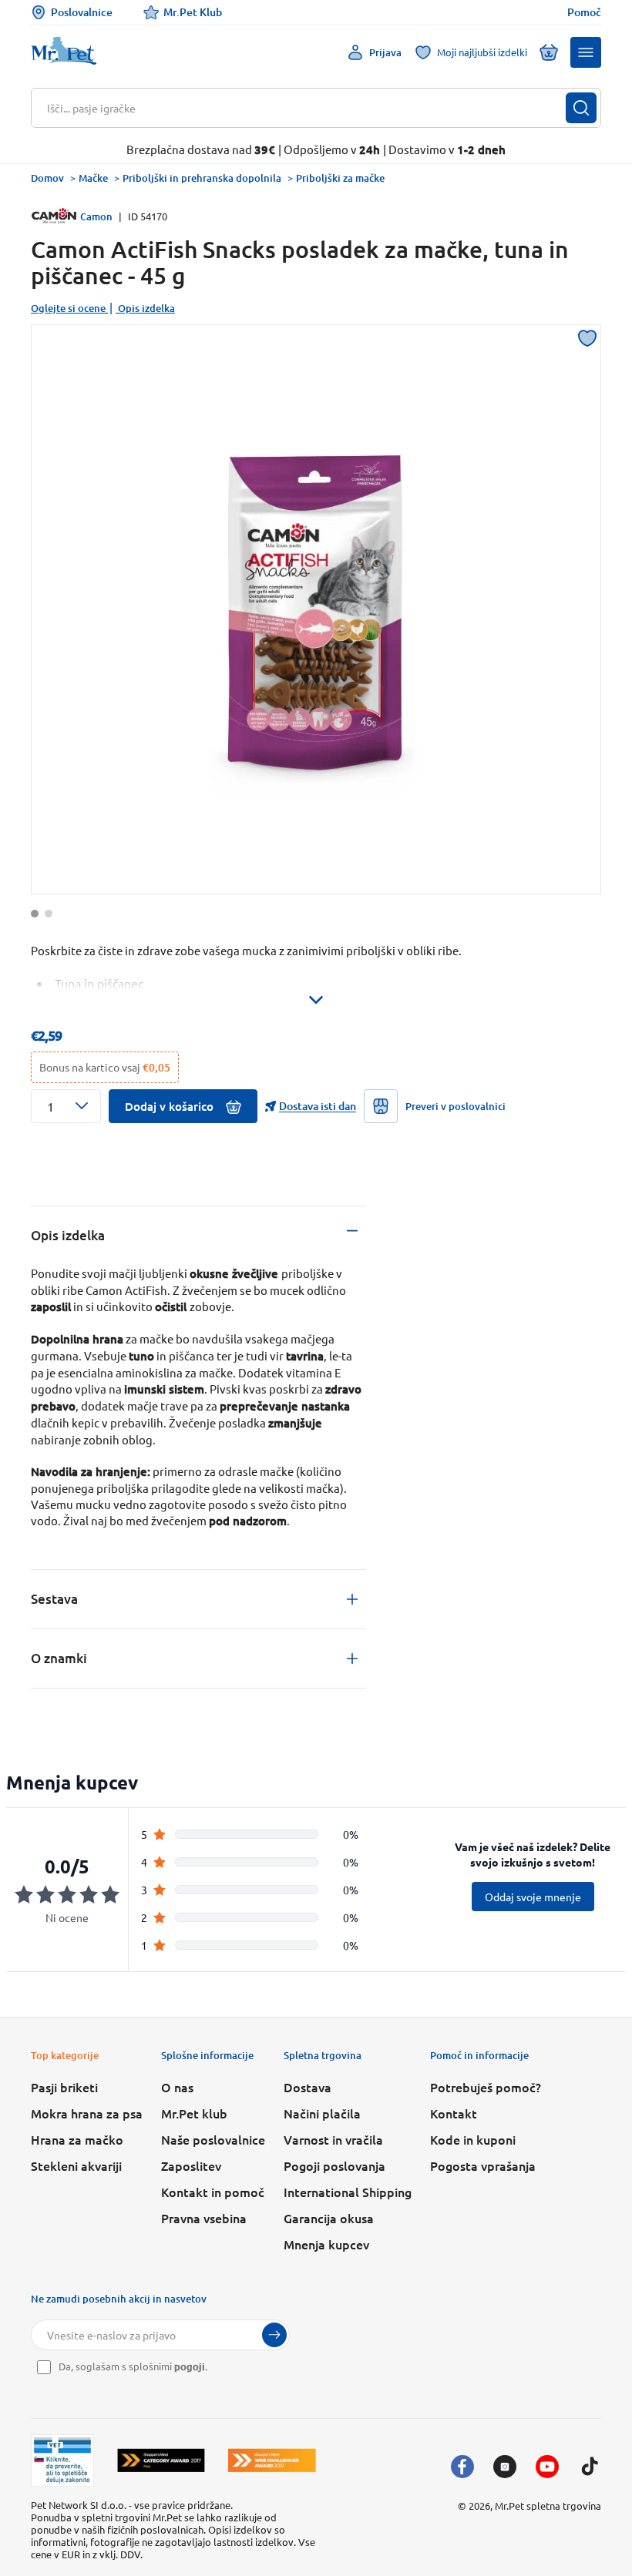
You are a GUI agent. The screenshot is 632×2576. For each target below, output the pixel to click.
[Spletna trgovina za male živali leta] (161, 2460)
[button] (586, 52)
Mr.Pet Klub (193, 12)
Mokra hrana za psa (87, 2113)
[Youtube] (547, 2467)
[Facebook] (462, 2467)
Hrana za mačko (77, 2139)
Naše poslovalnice (213, 2139)
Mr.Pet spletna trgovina (548, 2506)
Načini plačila (322, 2113)
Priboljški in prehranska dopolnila (202, 178)
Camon (96, 216)
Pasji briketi (64, 2087)
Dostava (308, 2087)
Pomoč (584, 12)
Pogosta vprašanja (483, 2165)
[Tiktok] (590, 2467)
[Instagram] (505, 2467)
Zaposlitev (191, 2165)
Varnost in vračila (333, 2139)
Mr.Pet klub (194, 2113)
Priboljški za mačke (340, 178)
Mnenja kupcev (326, 2244)
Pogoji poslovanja (334, 2165)
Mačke (93, 178)
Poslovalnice (82, 12)
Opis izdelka (146, 308)
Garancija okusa (329, 2218)
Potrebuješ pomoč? (486, 2087)
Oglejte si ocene (68, 308)
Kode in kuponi (473, 2139)
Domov (47, 178)
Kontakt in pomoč (213, 2192)
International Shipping (348, 2192)
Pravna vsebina (204, 2218)
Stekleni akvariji (76, 2165)
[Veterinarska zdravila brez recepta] (62, 2460)
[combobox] (306, 108)
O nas (177, 2087)
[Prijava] (274, 2335)
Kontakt (454, 2113)
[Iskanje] (581, 108)
